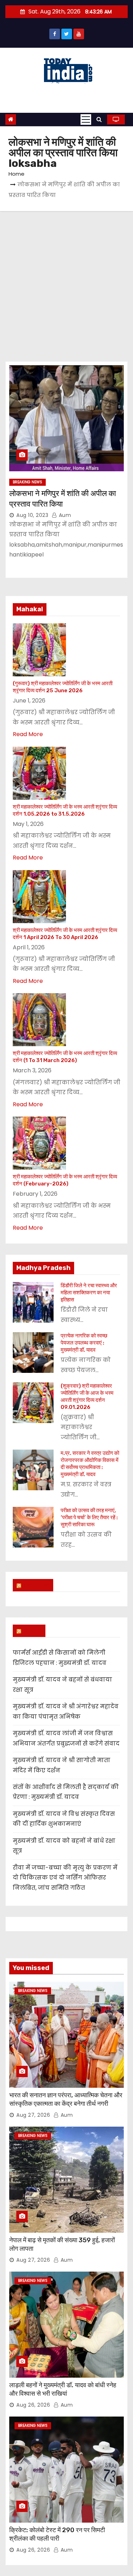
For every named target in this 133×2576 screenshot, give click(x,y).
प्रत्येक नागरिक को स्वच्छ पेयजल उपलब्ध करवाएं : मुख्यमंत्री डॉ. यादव (84, 1343)
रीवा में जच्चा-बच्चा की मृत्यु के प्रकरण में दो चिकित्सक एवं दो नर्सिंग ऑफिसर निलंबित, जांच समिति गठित (65, 1878)
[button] (99, 119)
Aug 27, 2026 (33, 2115)
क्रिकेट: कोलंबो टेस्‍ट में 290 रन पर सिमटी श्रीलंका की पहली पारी (57, 2534)
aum (64, 515)
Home (16, 174)
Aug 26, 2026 (33, 2405)
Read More (28, 734)
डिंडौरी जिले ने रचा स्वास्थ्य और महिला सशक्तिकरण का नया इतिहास (89, 1293)
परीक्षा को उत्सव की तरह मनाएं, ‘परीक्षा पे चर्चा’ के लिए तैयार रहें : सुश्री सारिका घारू (89, 1517)
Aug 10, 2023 (32, 515)
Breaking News (27, 482)
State (32, 1631)
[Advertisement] (66, 281)
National (36, 1585)
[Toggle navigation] (86, 120)
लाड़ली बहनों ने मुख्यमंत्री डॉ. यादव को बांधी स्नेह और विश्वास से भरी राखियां (63, 2389)
